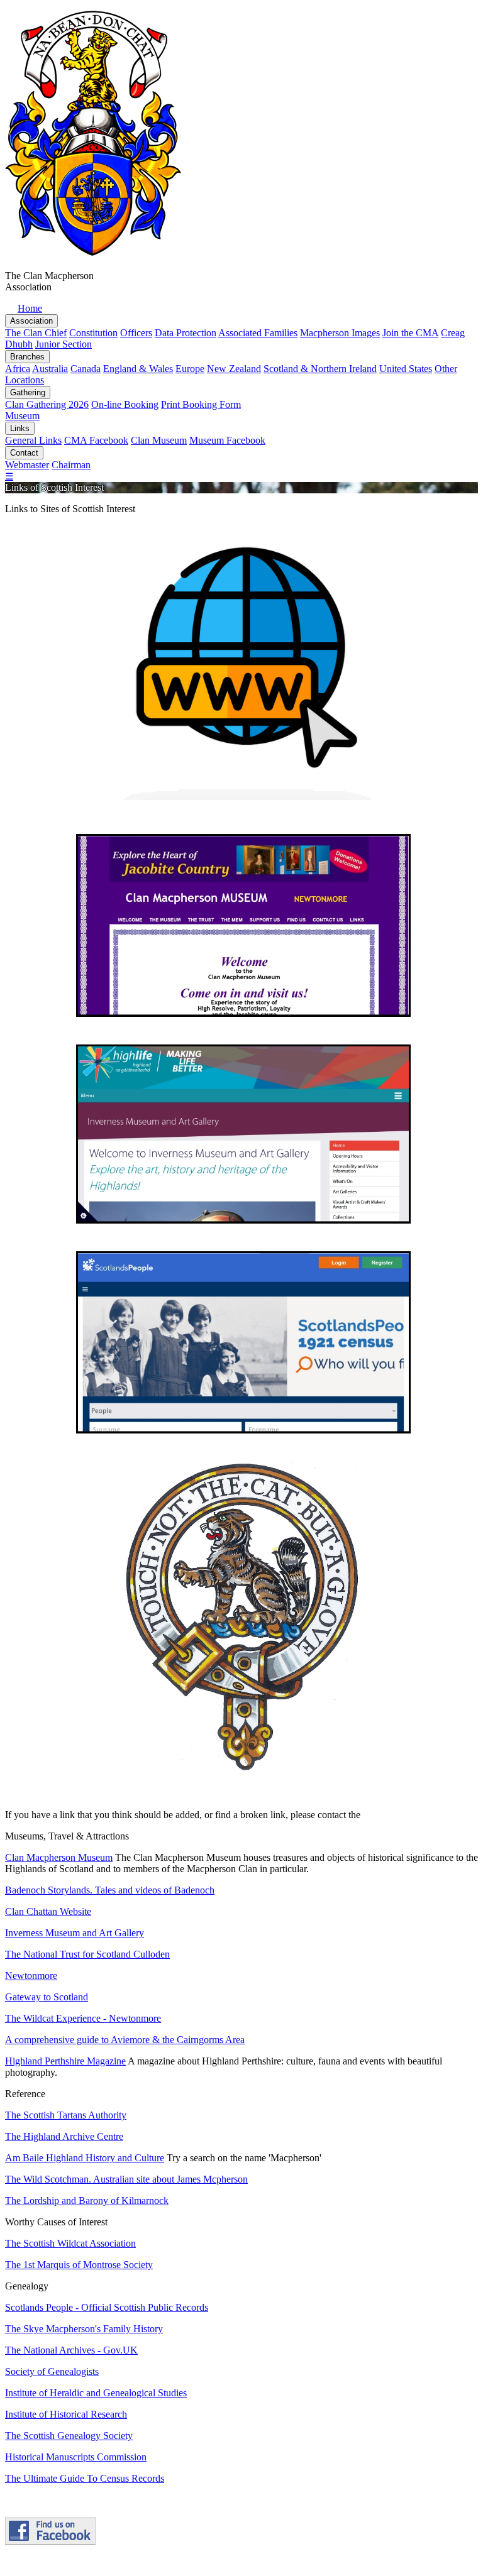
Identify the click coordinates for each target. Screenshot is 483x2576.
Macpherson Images (340, 333)
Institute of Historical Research (66, 2414)
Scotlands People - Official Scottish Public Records (107, 2307)
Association (31, 321)
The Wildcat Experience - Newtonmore (83, 2018)
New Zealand (234, 369)
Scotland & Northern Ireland (320, 369)
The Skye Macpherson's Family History (84, 2329)
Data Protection (186, 333)
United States (406, 369)
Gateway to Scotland (47, 1997)
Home (30, 308)
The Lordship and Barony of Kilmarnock (87, 2201)
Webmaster (27, 465)
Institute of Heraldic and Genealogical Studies (96, 2393)
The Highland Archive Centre (64, 2136)
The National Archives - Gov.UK (71, 2350)
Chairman (71, 465)
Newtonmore (31, 1976)
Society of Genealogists (52, 2371)
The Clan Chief (36, 333)
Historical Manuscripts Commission (76, 2457)
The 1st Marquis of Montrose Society (79, 2265)
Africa (18, 369)
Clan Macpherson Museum (59, 1857)
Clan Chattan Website (48, 1911)
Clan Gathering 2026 (47, 404)
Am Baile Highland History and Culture (85, 2158)
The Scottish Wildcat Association (70, 2243)
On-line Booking (125, 404)
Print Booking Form (201, 404)
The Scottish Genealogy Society (69, 2436)
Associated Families (258, 333)
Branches (27, 357)
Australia (50, 369)
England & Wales (138, 369)
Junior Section (64, 344)
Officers (136, 333)
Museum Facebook (227, 440)
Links (20, 428)
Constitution (93, 333)
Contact (24, 453)
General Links (33, 440)
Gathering (28, 392)
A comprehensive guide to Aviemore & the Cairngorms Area (125, 2040)
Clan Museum (159, 440)
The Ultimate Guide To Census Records (85, 2478)
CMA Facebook (96, 440)
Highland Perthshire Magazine (65, 2061)
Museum (22, 416)
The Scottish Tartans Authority (66, 2115)
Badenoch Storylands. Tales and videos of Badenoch (110, 1890)
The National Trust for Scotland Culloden (87, 1954)
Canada (86, 369)
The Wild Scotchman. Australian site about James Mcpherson (126, 2179)
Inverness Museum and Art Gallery (75, 1933)
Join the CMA (410, 333)
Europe (190, 369)
